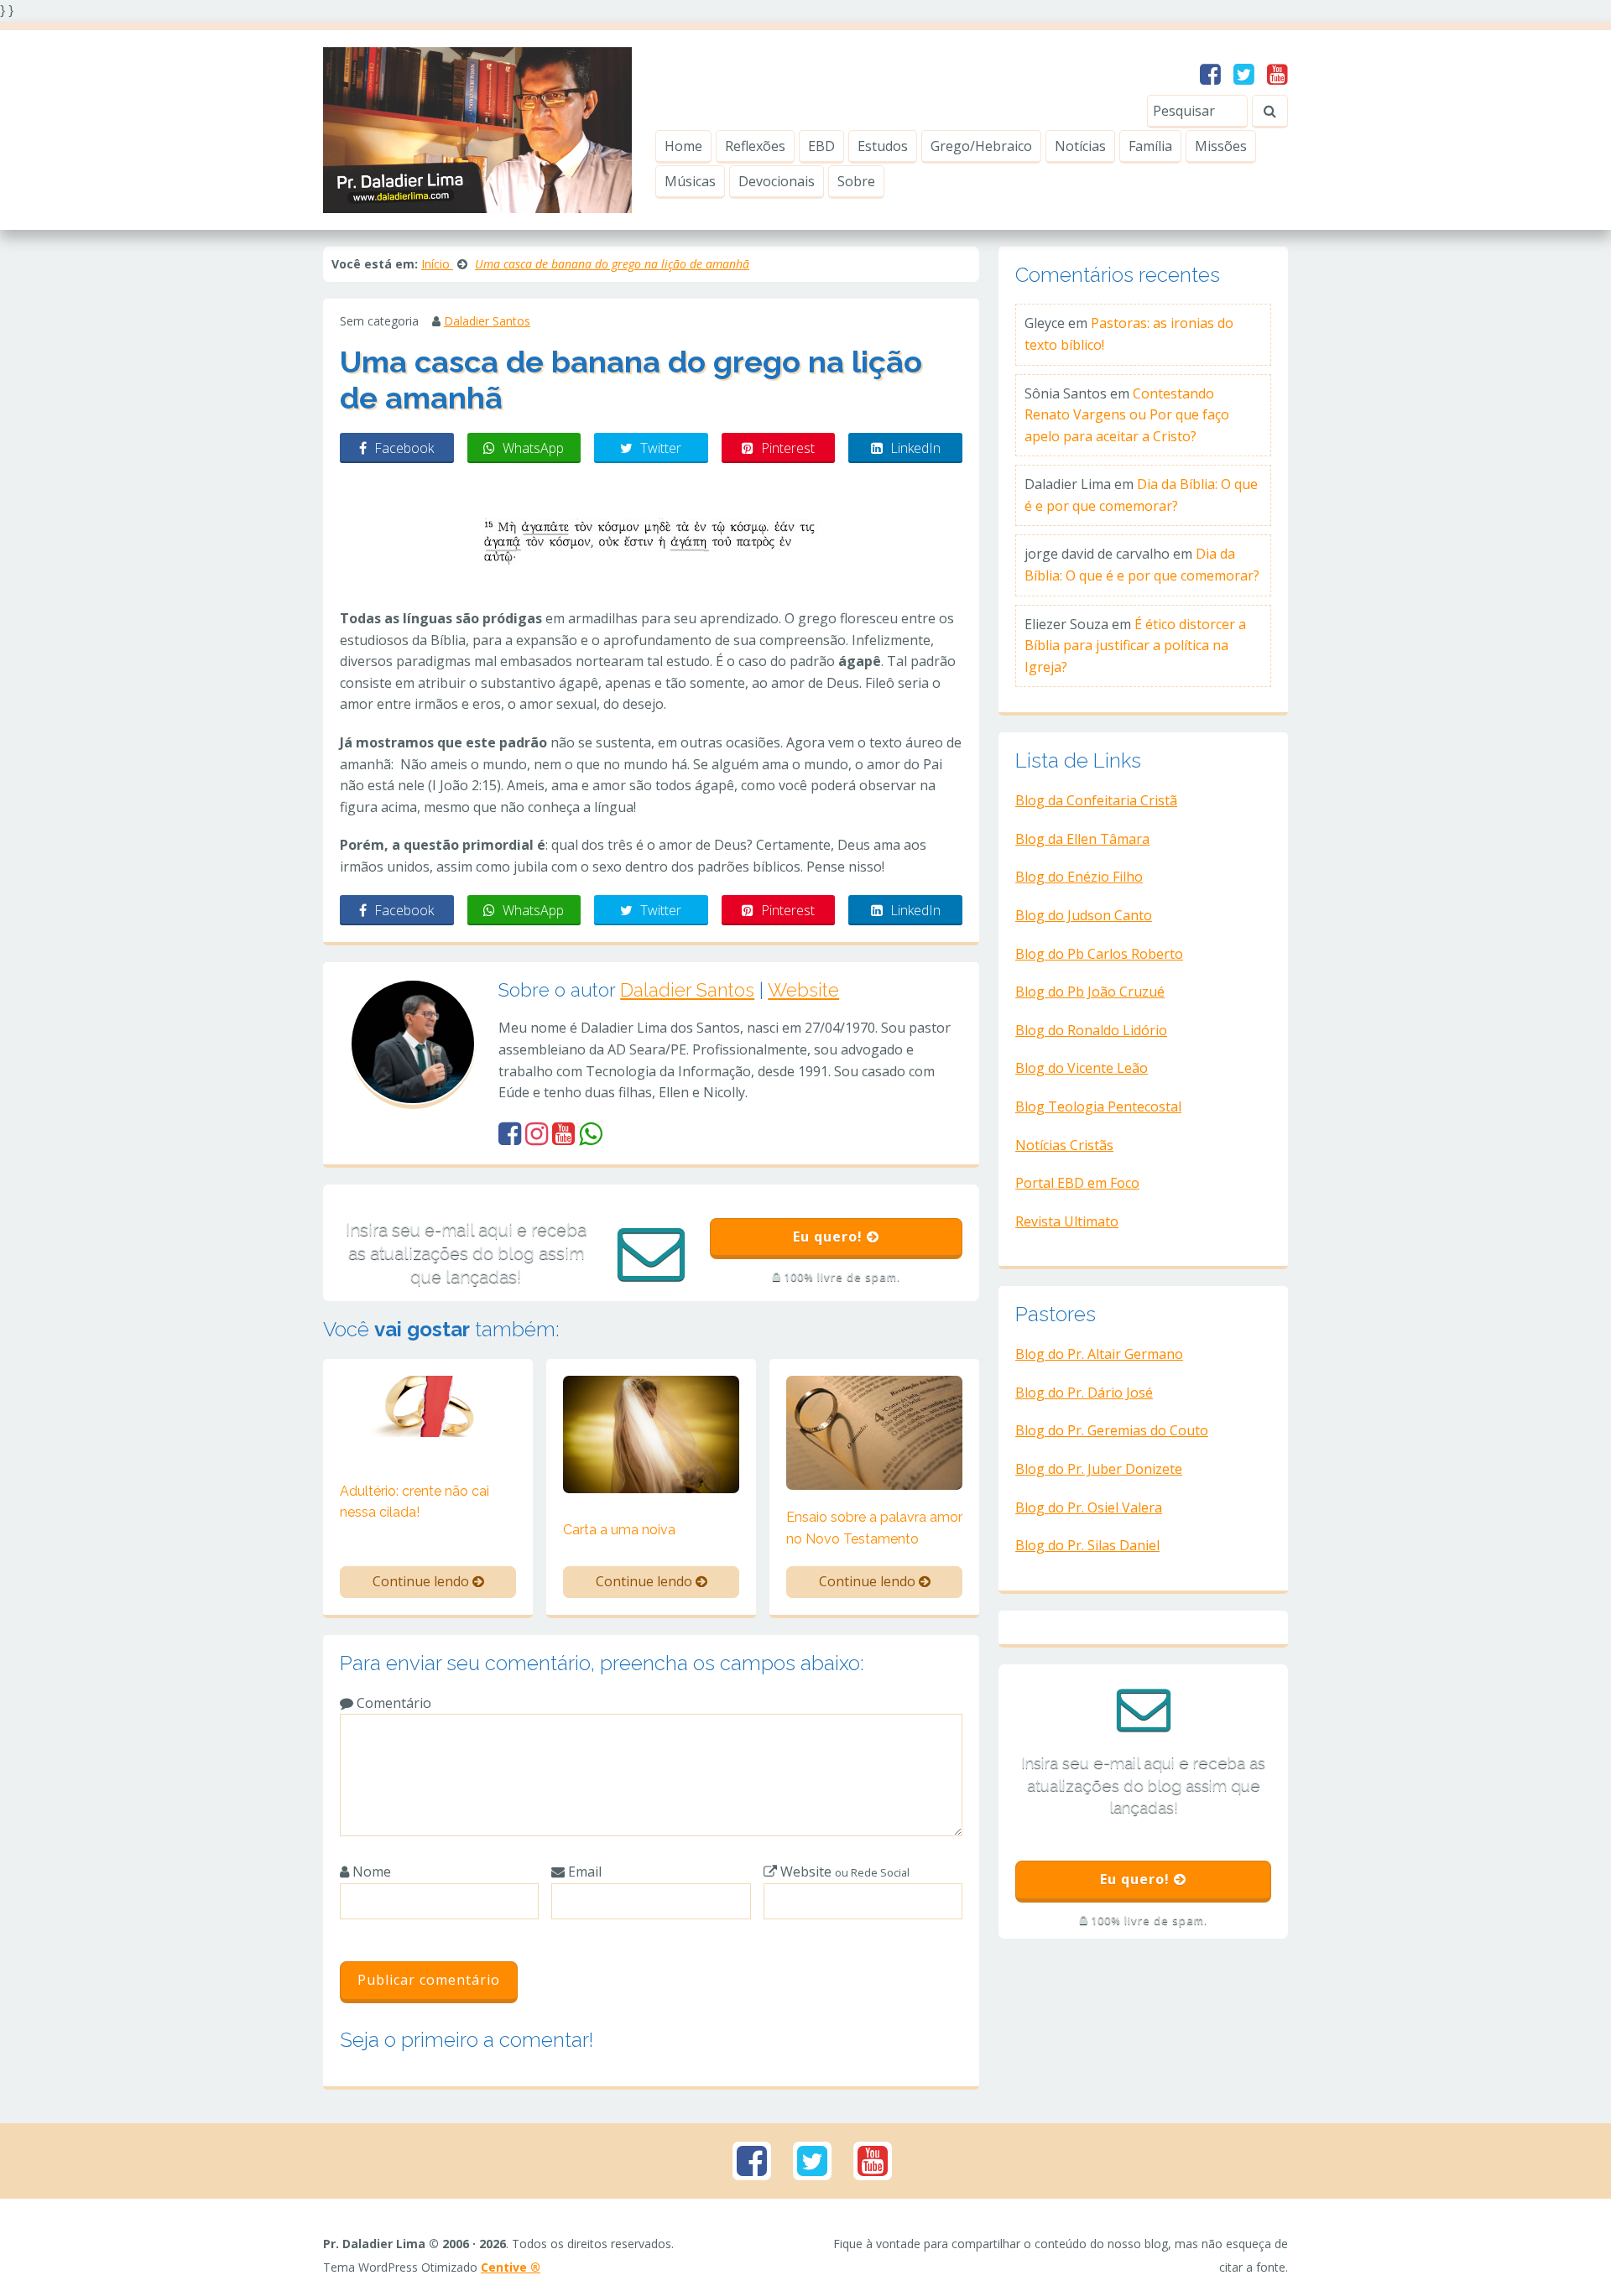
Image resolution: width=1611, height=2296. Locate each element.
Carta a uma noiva (619, 1530)
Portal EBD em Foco (1077, 1183)
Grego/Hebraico (981, 146)
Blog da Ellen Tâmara (1082, 839)
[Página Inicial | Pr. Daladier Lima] (477, 128)
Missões (1221, 146)
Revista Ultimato (1067, 1221)
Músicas (690, 181)
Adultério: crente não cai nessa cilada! (414, 1502)
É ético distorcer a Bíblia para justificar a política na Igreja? (1135, 646)
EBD (821, 146)
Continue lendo (422, 1581)
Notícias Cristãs (1064, 1145)
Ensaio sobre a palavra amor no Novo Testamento (874, 1528)
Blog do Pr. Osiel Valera (1089, 1507)
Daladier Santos (487, 321)
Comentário (392, 1703)
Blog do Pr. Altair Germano (1099, 1354)
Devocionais (777, 181)
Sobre (856, 181)
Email (583, 1872)
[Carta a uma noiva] (651, 1433)
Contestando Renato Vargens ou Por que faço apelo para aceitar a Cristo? (1127, 415)
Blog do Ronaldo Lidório (1091, 1030)
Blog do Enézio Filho (1079, 877)
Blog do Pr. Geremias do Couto (1112, 1430)
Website (803, 990)
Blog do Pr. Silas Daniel (1087, 1545)
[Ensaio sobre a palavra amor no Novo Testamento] (874, 1431)
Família (1150, 146)
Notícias (1080, 146)
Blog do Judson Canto (1084, 915)
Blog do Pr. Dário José (1084, 1393)
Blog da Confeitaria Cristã (1096, 800)
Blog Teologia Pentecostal (1098, 1106)
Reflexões (755, 146)
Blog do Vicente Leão (1082, 1068)
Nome (370, 1872)
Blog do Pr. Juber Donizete (1099, 1469)
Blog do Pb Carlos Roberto (1099, 954)
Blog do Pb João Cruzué (1090, 992)
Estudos (883, 146)
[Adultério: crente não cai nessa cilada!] (428, 1405)
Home (683, 146)
